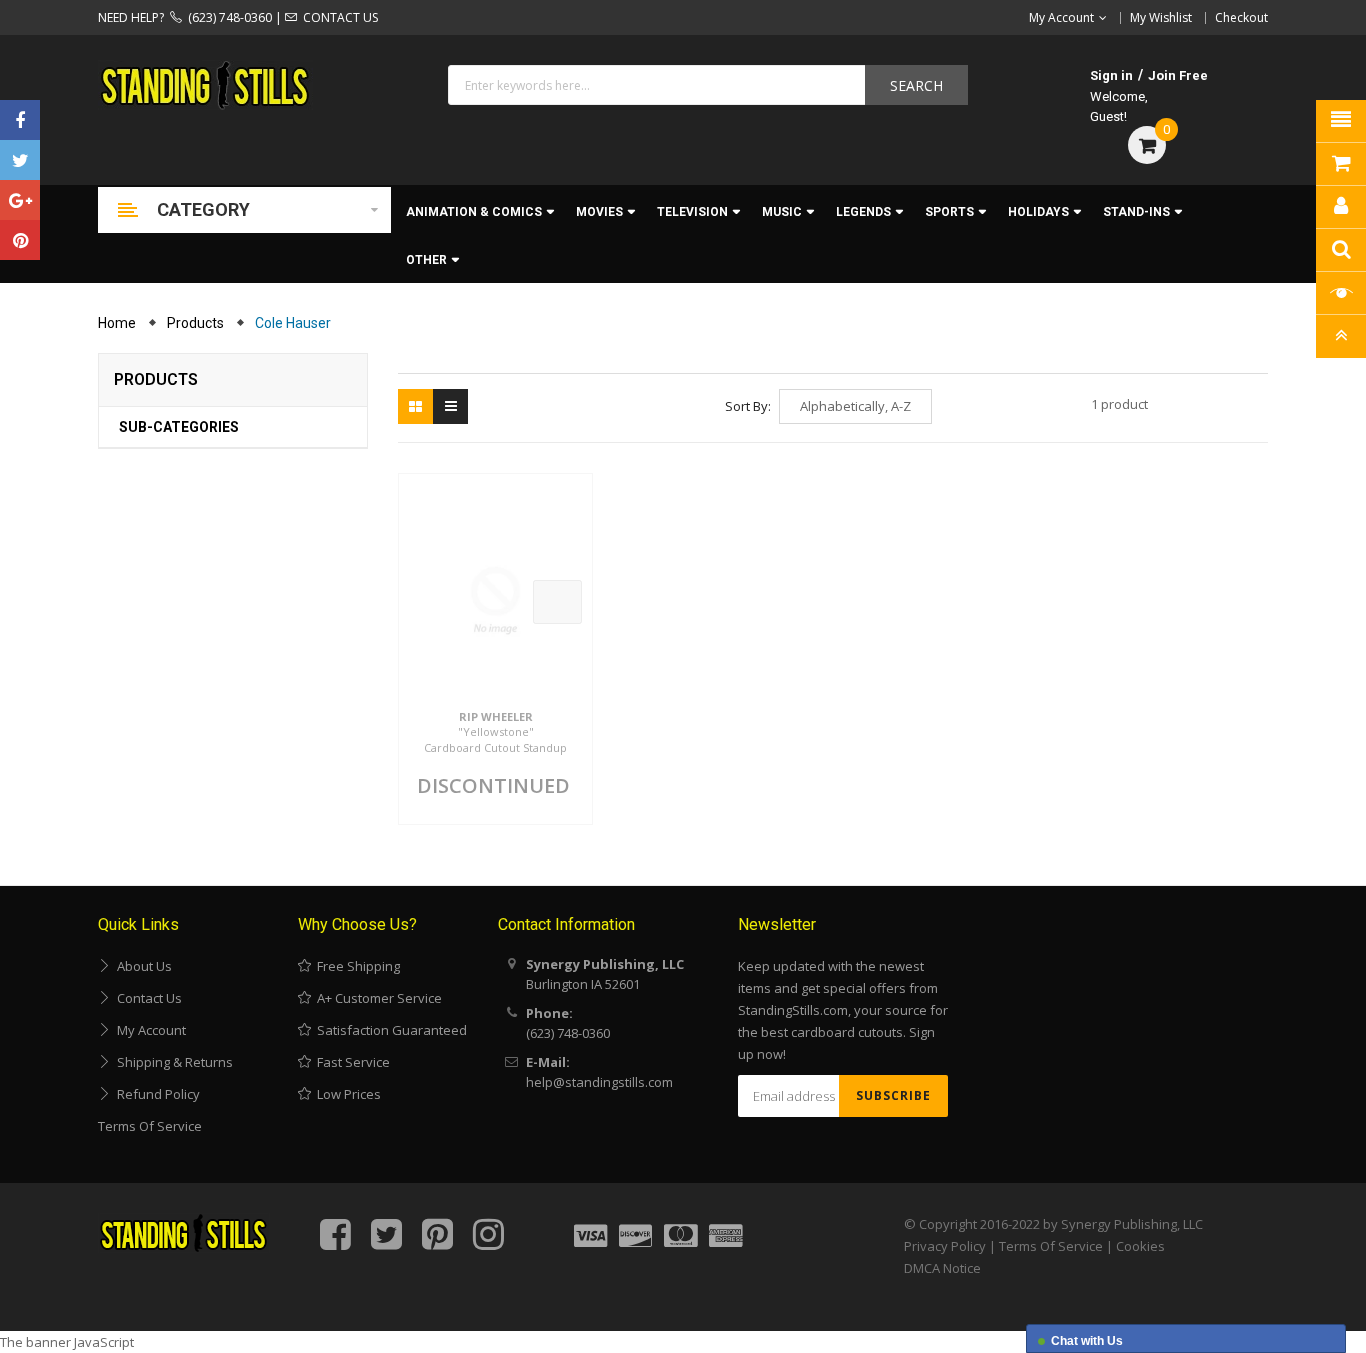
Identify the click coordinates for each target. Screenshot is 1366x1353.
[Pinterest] (20, 240)
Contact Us (146, 998)
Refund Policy (155, 1094)
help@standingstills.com (599, 1082)
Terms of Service (150, 1126)
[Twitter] (20, 160)
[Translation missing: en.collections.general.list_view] (450, 406)
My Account (148, 1030)
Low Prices (346, 1094)
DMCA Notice (942, 1268)
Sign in (1111, 75)
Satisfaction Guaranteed (389, 1030)
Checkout (1241, 17)
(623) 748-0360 (227, 17)
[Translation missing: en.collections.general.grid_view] (415, 406)
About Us (141, 966)
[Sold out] (557, 602)
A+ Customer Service (376, 998)
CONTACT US (337, 17)
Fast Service (350, 1062)
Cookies (1140, 1246)
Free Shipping (355, 966)
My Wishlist (1161, 17)
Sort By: (748, 406)
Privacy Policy (945, 1246)
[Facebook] (20, 120)
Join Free (1178, 75)
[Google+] (20, 200)
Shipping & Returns (172, 1062)
